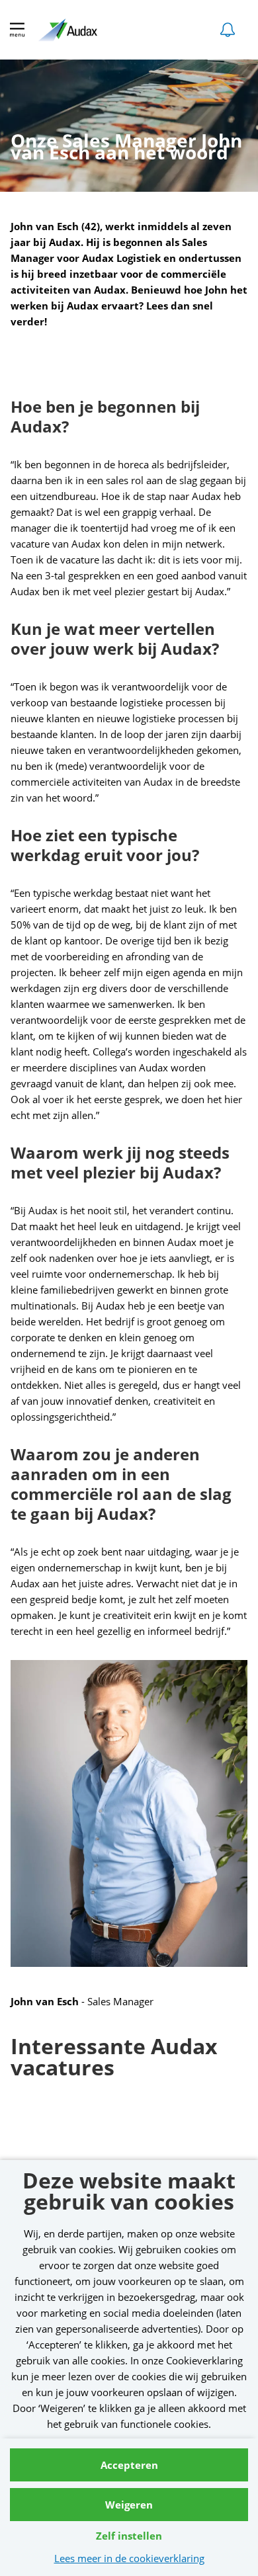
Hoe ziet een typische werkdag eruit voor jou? (105, 846)
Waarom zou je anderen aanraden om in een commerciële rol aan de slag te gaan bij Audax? (121, 1484)
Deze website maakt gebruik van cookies (129, 2193)
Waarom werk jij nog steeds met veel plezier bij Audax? (120, 1163)
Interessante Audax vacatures (114, 2058)
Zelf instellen (129, 2536)
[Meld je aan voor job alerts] (228, 30)
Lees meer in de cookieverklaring (129, 2558)
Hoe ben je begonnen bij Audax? (105, 417)
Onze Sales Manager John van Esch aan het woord (126, 150)
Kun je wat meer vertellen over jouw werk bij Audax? (115, 639)
